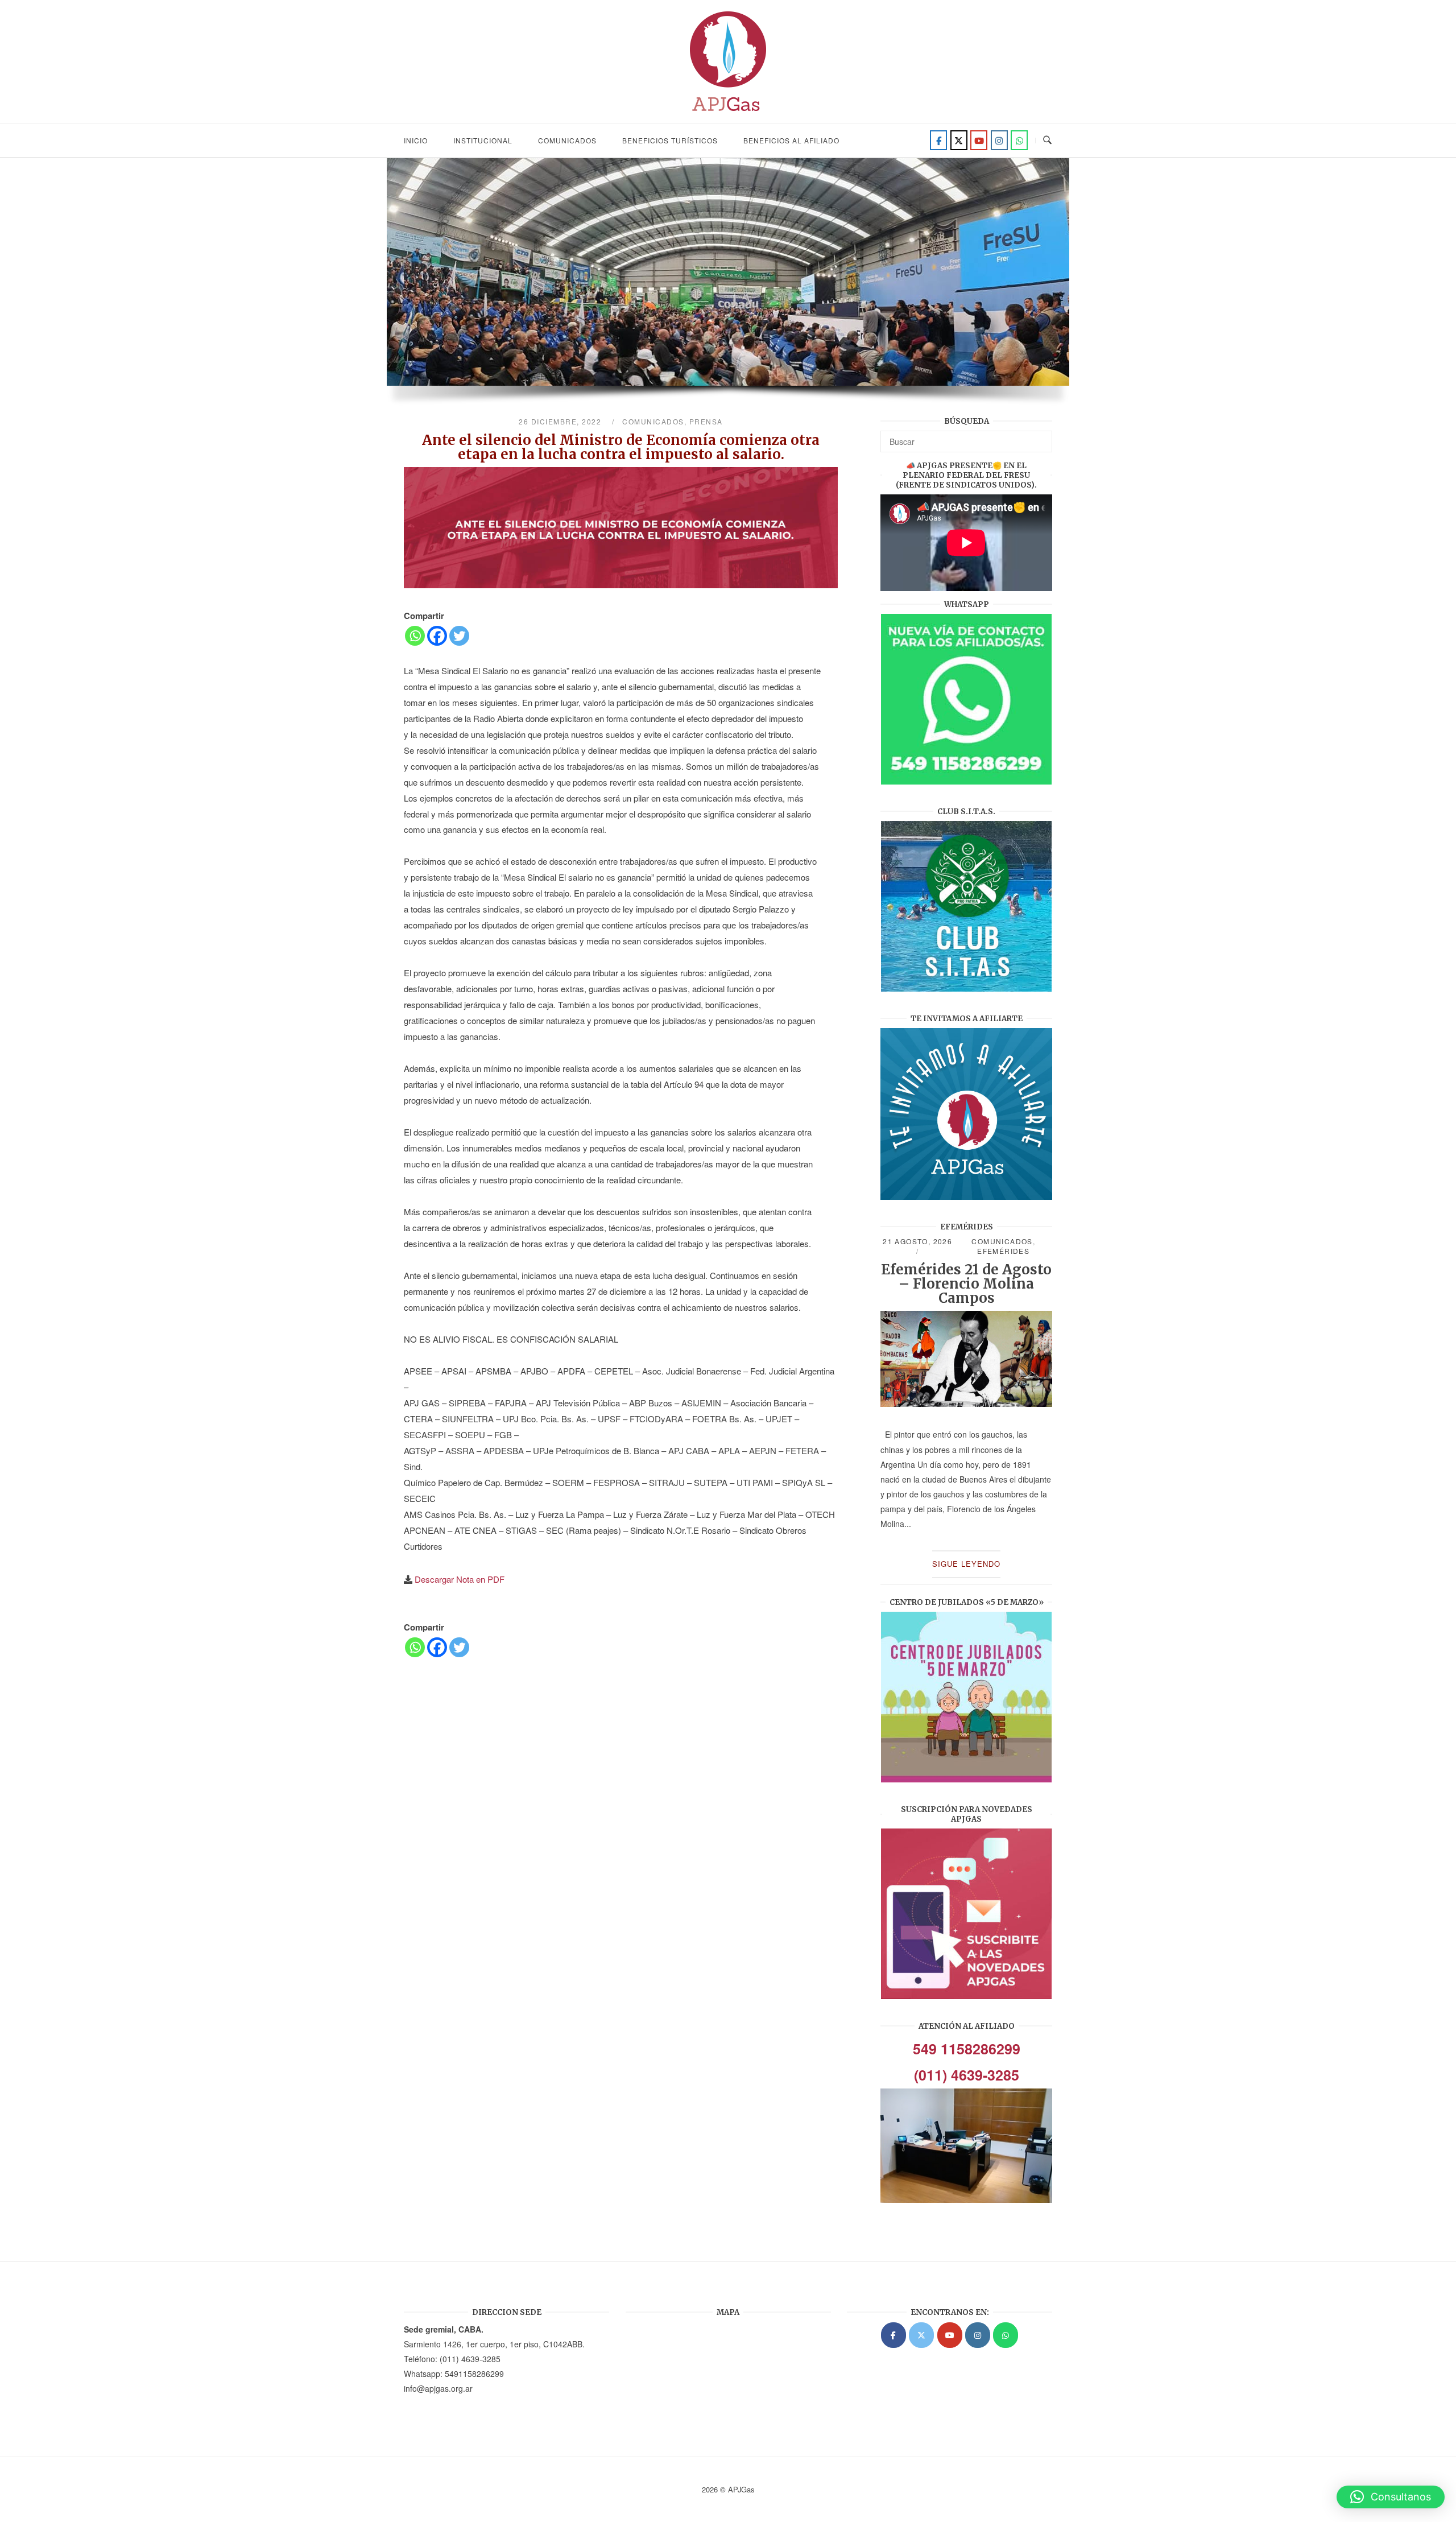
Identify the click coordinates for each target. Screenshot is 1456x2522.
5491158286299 (474, 2374)
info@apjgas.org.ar (438, 2388)
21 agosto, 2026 (917, 1241)
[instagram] (999, 140)
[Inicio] (728, 115)
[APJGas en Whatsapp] (1019, 140)
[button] (1391, 2497)
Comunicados (567, 140)
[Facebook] (938, 140)
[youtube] (979, 140)
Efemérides (1003, 1251)
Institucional (483, 140)
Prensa (706, 421)
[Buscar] (1039, 436)
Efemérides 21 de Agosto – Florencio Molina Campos (966, 1284)
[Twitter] (959, 140)
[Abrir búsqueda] (1047, 140)
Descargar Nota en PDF (460, 1579)
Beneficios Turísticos (670, 140)
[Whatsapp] (415, 636)
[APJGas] (894, 2335)
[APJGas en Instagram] (978, 2335)
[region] (728, 287)
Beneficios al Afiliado (791, 140)
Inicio (416, 140)
